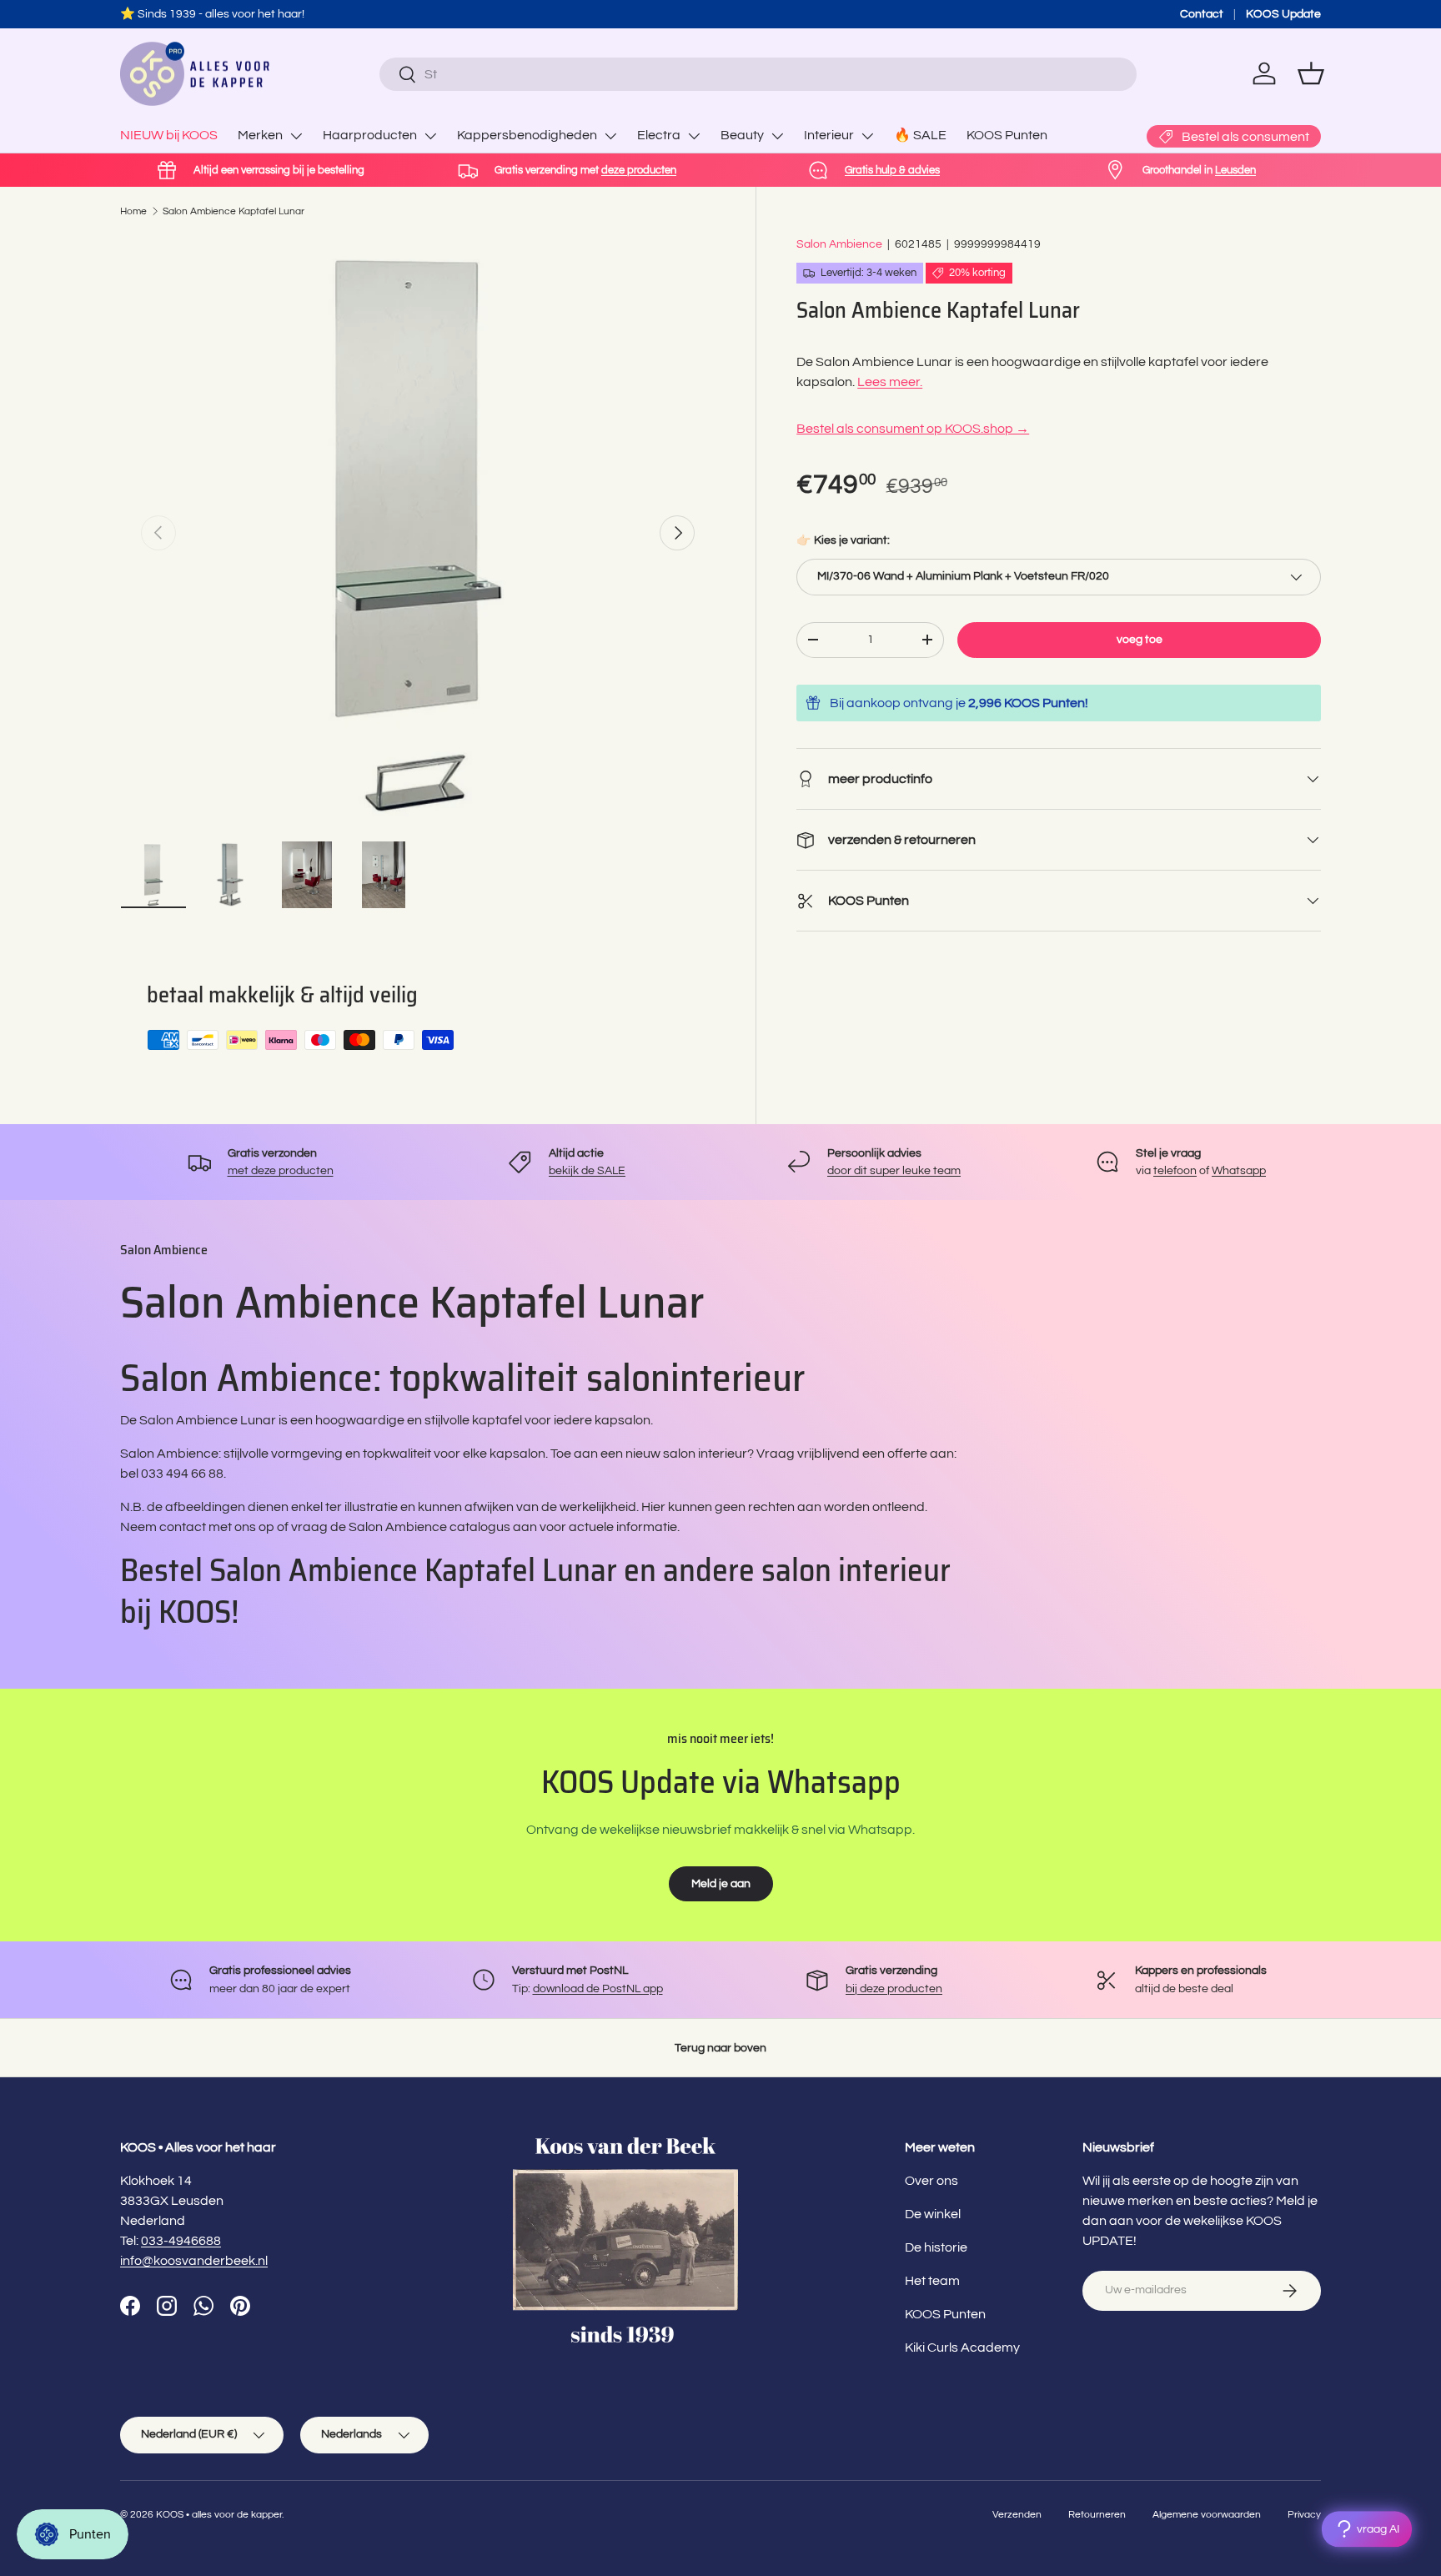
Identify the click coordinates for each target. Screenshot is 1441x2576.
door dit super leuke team (894, 1170)
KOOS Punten (1007, 135)
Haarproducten (370, 135)
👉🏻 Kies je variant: (843, 540)
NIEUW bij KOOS (169, 135)
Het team (932, 2281)
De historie (936, 2247)
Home (133, 211)
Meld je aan (721, 1883)
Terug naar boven (720, 2048)
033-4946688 (181, 2241)
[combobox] (758, 74)
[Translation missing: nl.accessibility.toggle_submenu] (296, 136)
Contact (1202, 14)
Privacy (1304, 2515)
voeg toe (1140, 639)
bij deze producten (894, 1988)
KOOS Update (1283, 14)
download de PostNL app (598, 1988)
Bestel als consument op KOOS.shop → (913, 429)
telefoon (1175, 1170)
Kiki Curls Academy (962, 2348)
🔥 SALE (920, 135)
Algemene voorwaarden (1207, 2515)
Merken (260, 135)
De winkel (933, 2214)
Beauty (742, 135)
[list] (418, 533)
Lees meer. (890, 382)
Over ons (931, 2181)
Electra (659, 135)
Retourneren (1097, 2515)
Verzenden (1017, 2515)
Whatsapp (1239, 1170)
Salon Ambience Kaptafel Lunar (233, 211)
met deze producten (281, 1170)
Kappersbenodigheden (527, 135)
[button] (1311, 73)
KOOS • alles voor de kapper (219, 2515)
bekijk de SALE (587, 1170)
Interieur (829, 135)
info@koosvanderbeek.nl (194, 2261)
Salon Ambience (839, 244)
